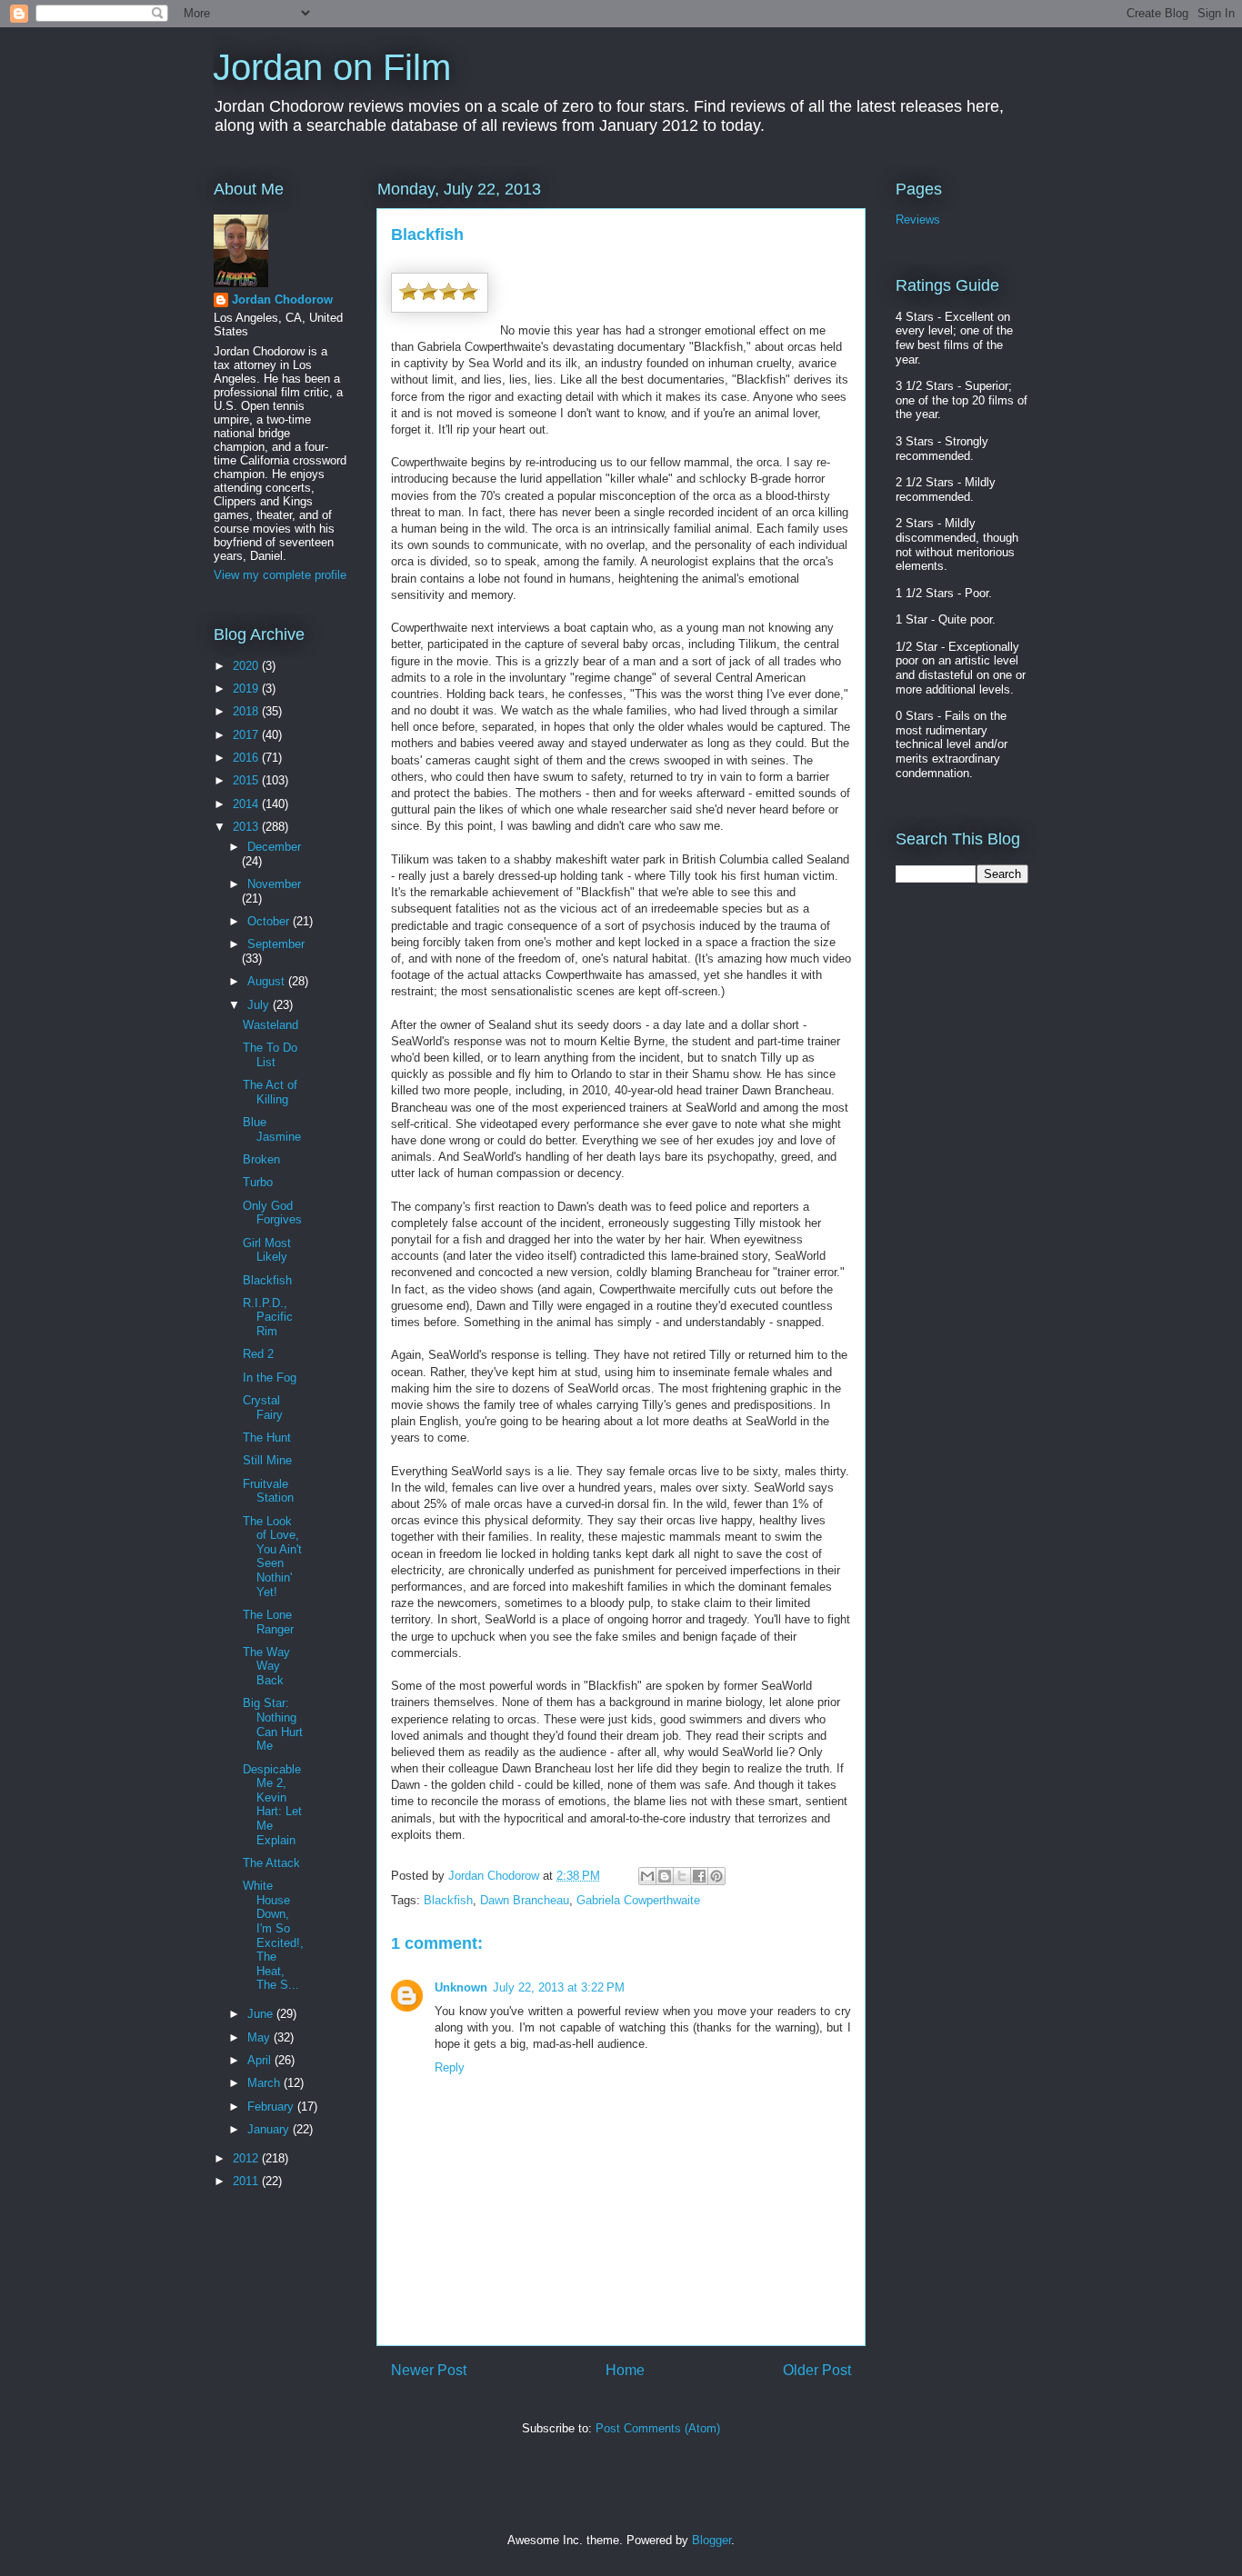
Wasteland (270, 1025)
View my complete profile (280, 575)
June (262, 2014)
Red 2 (258, 1354)
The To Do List (270, 1055)
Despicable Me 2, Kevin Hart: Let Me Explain (272, 1805)
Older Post (817, 2370)
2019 (247, 689)
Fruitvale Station (268, 1491)
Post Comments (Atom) (658, 2428)
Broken (261, 1159)
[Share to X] (682, 1876)
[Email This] (647, 1876)
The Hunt (267, 1438)
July (260, 1005)
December (274, 847)
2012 (247, 2158)
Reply (450, 2067)
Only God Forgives (272, 1213)
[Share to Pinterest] (716, 1876)
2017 (247, 735)
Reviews (918, 220)
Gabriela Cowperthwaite (638, 1900)
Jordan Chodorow (282, 300)
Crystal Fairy (263, 1408)
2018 (247, 711)
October (270, 921)
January (270, 2129)
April (261, 2060)
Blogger (711, 2540)
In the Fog (270, 1378)
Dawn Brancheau (525, 1900)
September (276, 944)
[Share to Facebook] (699, 1876)
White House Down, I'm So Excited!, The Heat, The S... (273, 1935)
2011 (247, 2181)
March (265, 2083)
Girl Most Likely (267, 1250)
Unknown (461, 1987)
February (272, 2107)
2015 (247, 780)
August (268, 981)
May (260, 2037)
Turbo (258, 1182)
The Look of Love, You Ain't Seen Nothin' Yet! (272, 1557)
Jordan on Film (332, 67)
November (274, 884)
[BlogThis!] (665, 1876)
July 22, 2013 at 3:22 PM (559, 1987)
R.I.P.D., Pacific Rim (268, 1317)
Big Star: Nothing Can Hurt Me (273, 1724)
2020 (247, 666)
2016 (247, 758)
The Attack (271, 1863)
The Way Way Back (266, 1666)
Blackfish (448, 1900)
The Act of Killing (270, 1092)
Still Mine (267, 1460)
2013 (247, 827)
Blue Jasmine (272, 1129)
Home (625, 2370)
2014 (247, 804)
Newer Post (429, 2370)
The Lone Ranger (268, 1622)
